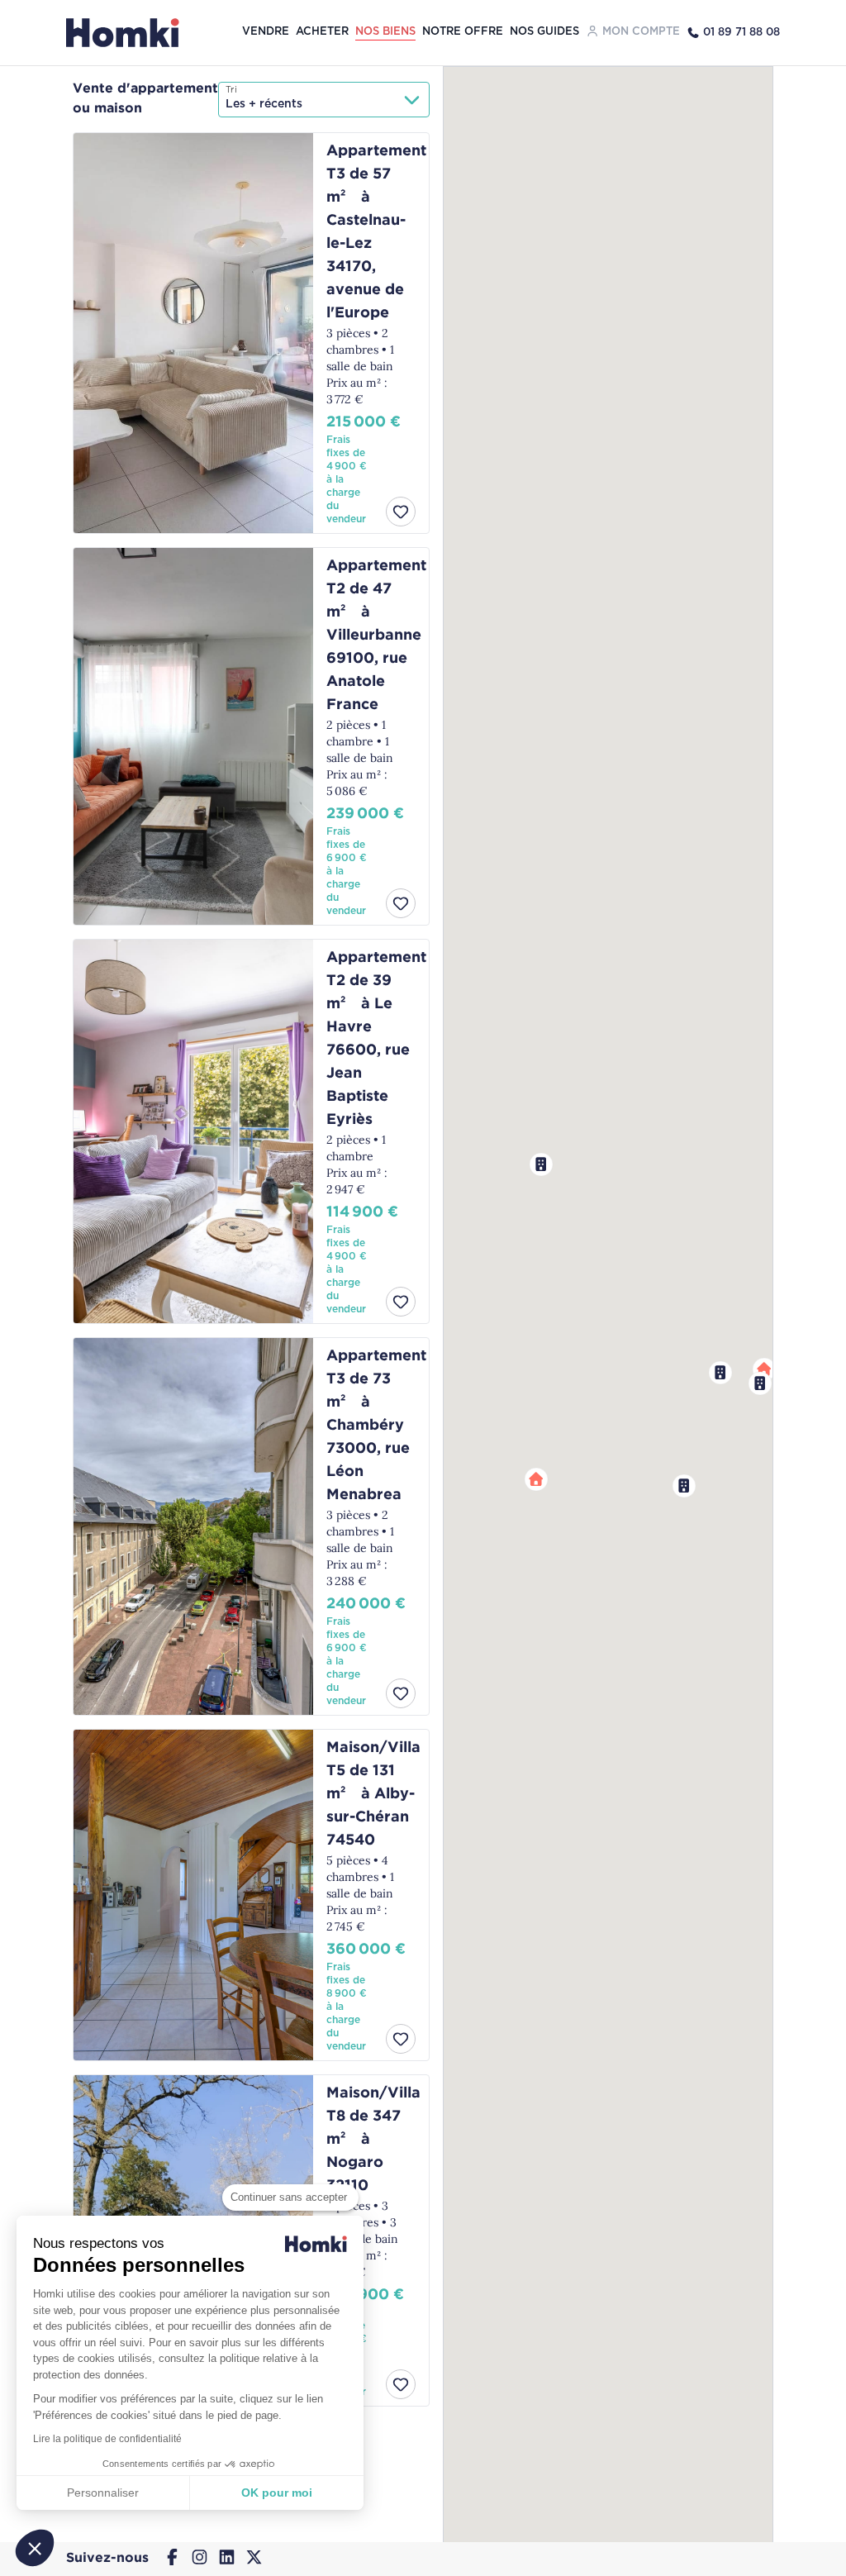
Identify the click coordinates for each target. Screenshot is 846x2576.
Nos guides (544, 32)
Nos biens (385, 32)
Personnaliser (103, 2493)
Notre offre (463, 32)
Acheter (322, 32)
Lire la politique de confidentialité (107, 2439)
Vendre (266, 32)
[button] (684, 1486)
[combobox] (324, 100)
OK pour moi (277, 2493)
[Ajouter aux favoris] (401, 512)
